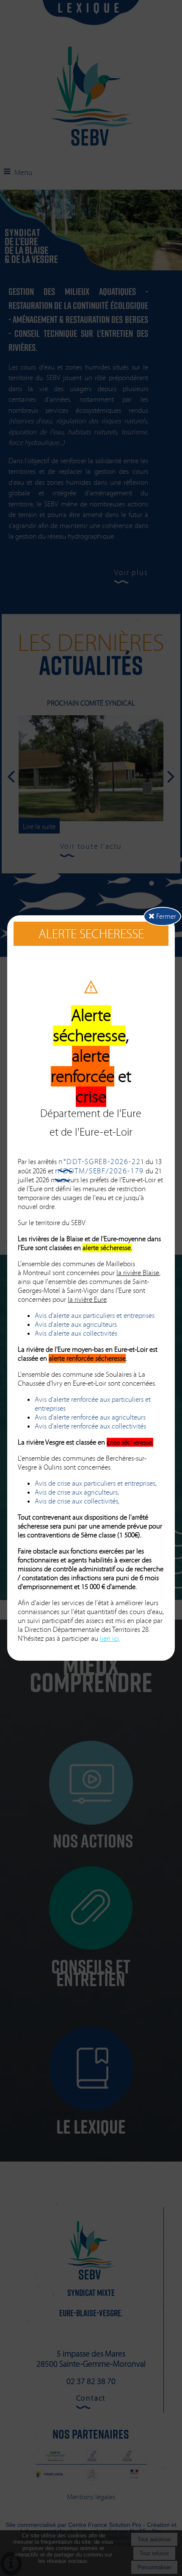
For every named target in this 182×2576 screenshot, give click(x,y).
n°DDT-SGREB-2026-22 (99, 1162)
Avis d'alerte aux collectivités (76, 1333)
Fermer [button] (165, 916)
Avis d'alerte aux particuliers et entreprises (95, 1316)
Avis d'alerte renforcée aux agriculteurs (90, 1417)
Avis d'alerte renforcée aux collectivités (90, 1426)
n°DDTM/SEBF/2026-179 (99, 1171)
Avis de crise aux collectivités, (77, 1501)
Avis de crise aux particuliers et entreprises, (96, 1483)
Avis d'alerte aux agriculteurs (76, 1324)
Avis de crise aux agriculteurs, (77, 1492)
